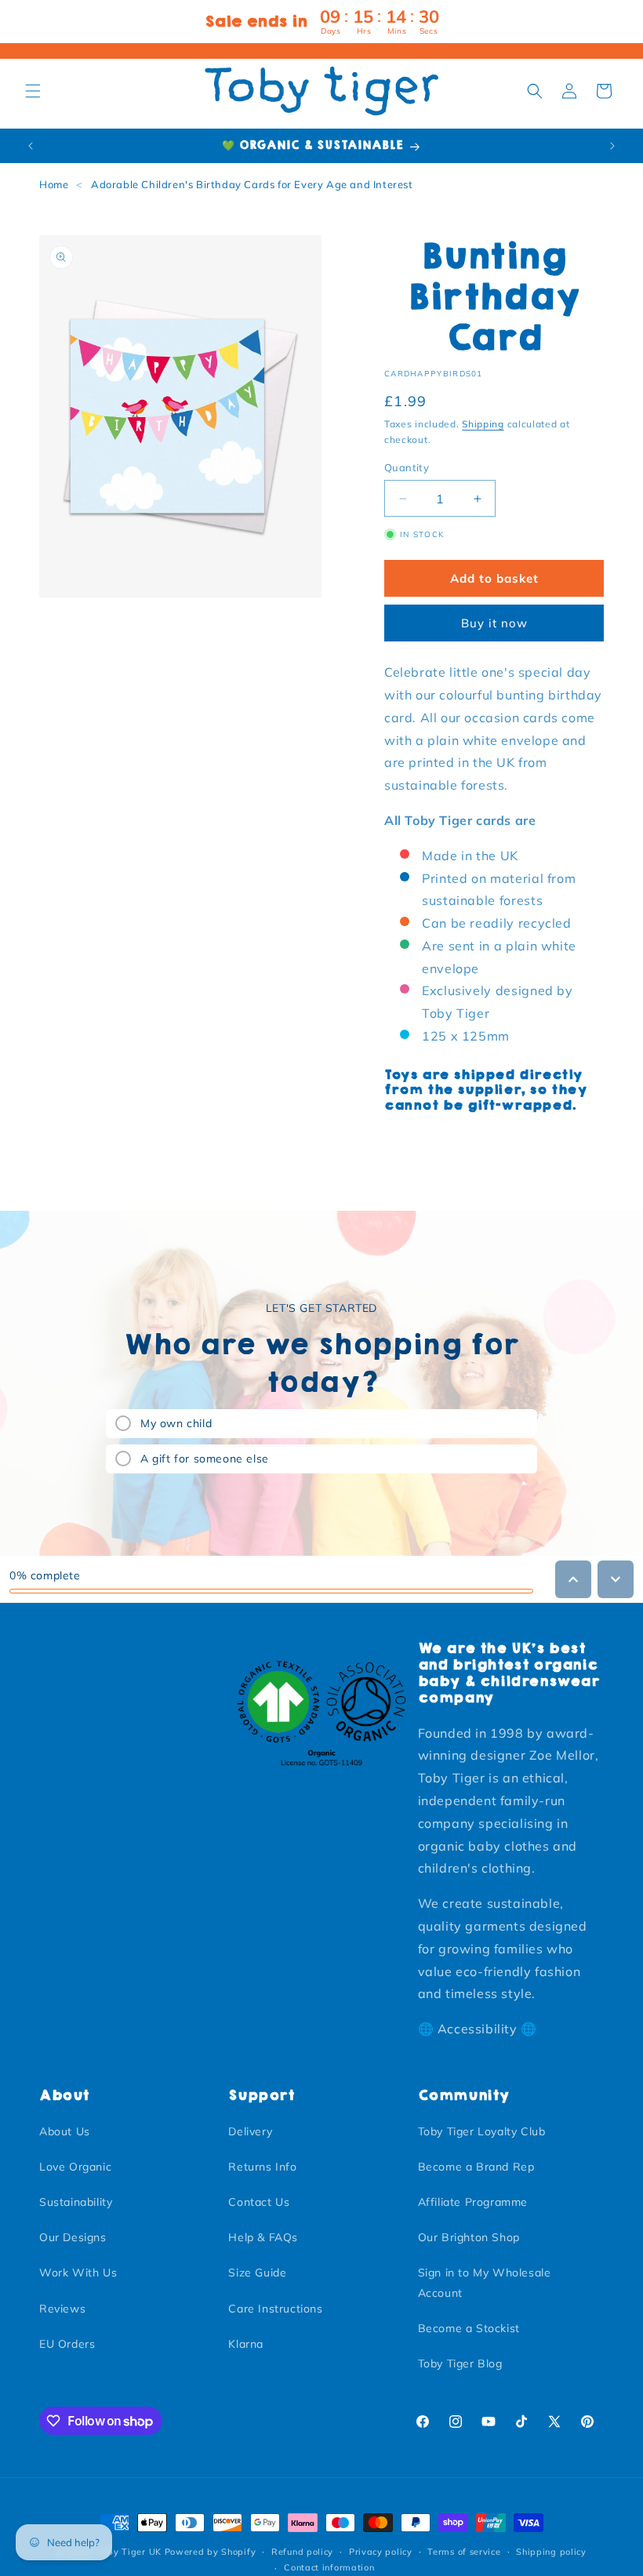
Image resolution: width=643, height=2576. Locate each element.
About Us (65, 2131)
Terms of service (464, 2552)
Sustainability (76, 2202)
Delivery (250, 2131)
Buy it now (494, 623)
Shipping (483, 424)
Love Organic (75, 2167)
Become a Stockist (469, 2328)
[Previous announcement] (31, 146)
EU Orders (67, 2344)
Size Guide (257, 2273)
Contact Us (259, 2202)
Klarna (246, 2344)
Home (54, 184)
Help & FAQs (263, 2237)
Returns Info (262, 2167)
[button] (33, 91)
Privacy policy (381, 2552)
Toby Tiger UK (129, 2552)
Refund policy (302, 2552)
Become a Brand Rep (476, 2167)
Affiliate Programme (473, 2202)
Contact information (329, 2567)
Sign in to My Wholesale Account (485, 2282)
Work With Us (78, 2273)
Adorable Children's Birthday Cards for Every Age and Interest (252, 184)
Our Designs (73, 2237)
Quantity (407, 467)
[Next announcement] (612, 146)
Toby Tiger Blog (460, 2363)
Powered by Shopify (211, 2552)
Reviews (62, 2309)
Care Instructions (275, 2309)
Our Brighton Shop (469, 2237)
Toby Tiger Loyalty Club (482, 2131)
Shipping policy (551, 2552)
